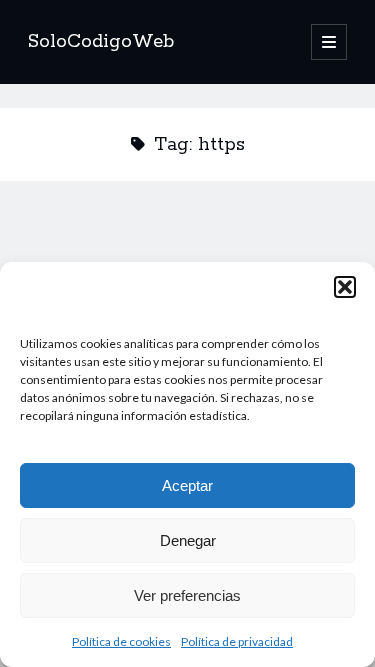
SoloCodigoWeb (101, 42)
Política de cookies (121, 641)
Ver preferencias (187, 595)
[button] (345, 287)
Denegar (188, 540)
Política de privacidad (237, 641)
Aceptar (187, 485)
